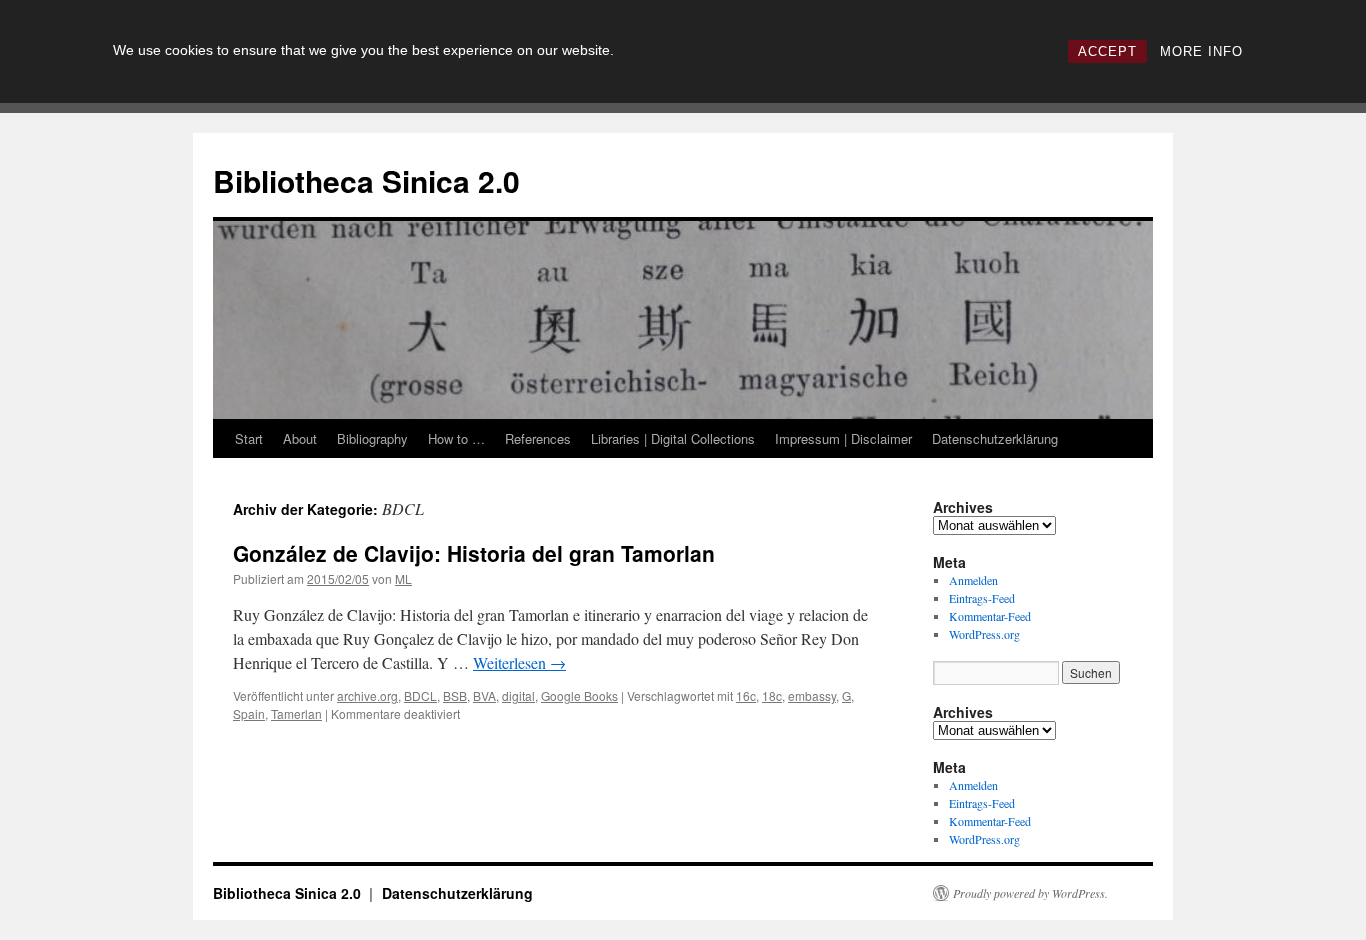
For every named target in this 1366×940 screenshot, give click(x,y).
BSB (455, 695)
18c (772, 695)
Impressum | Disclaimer (843, 438)
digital (518, 695)
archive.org (367, 695)
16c (746, 695)
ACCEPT (1107, 51)
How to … (456, 438)
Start (249, 438)
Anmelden (973, 580)
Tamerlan (296, 713)
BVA (484, 695)
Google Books (579, 695)
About (300, 438)
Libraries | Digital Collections (673, 438)
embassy (812, 695)
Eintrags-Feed (982, 598)
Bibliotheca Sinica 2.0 (366, 180)
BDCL (420, 695)
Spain (249, 713)
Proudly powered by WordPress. (1030, 893)
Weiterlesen (519, 662)
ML (403, 578)
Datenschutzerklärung (995, 438)
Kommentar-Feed (990, 616)
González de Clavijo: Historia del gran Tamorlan (474, 553)
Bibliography (372, 438)
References (538, 438)
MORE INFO (1201, 51)
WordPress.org (984, 634)
